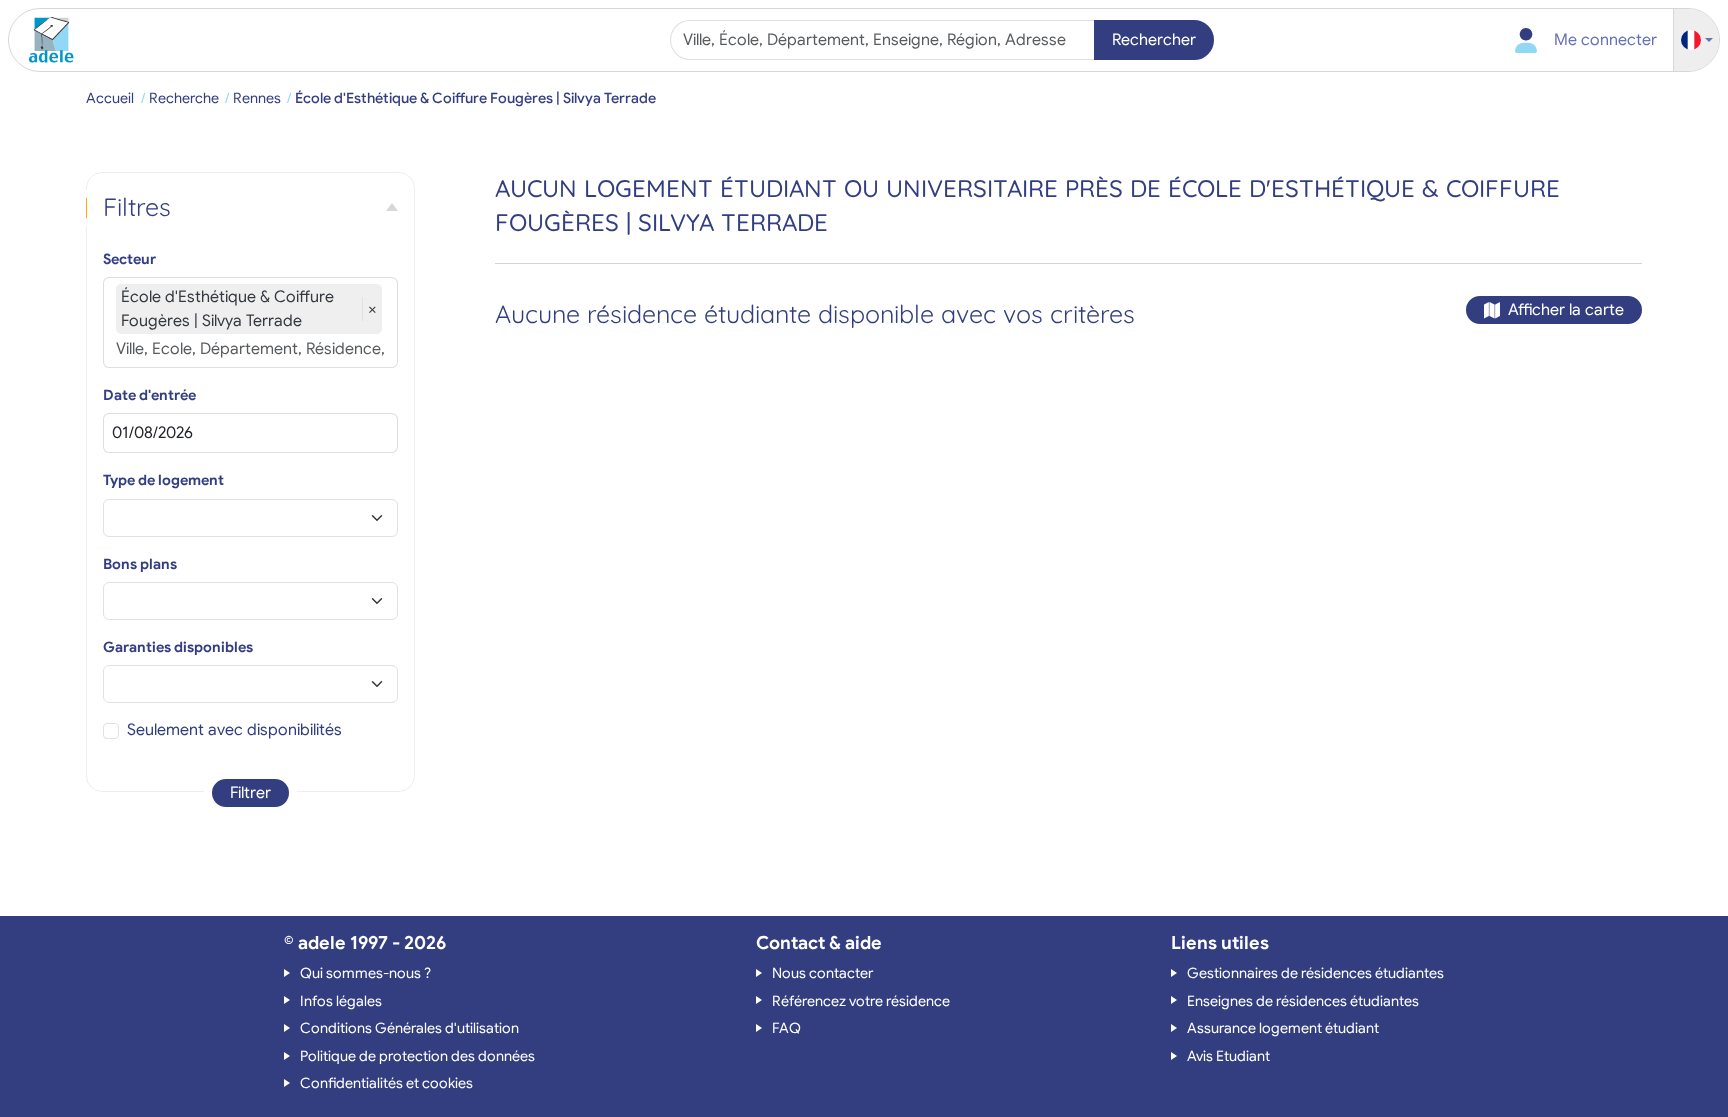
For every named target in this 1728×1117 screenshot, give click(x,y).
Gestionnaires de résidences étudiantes (1315, 973)
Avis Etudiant (1228, 1056)
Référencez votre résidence (861, 1001)
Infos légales (341, 1001)
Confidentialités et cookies (386, 1083)
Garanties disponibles (178, 647)
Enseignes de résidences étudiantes (1303, 1001)
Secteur (129, 259)
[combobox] (884, 40)
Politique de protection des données (417, 1056)
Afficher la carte (1566, 310)
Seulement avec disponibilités (234, 730)
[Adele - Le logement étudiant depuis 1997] (44, 40)
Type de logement (163, 480)
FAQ (786, 1028)
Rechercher (1154, 40)
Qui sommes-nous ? (365, 973)
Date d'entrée (149, 395)
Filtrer (250, 793)
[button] (1697, 40)
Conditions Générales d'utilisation (409, 1028)
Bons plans (140, 564)
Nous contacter (822, 973)
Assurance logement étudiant (1283, 1028)
